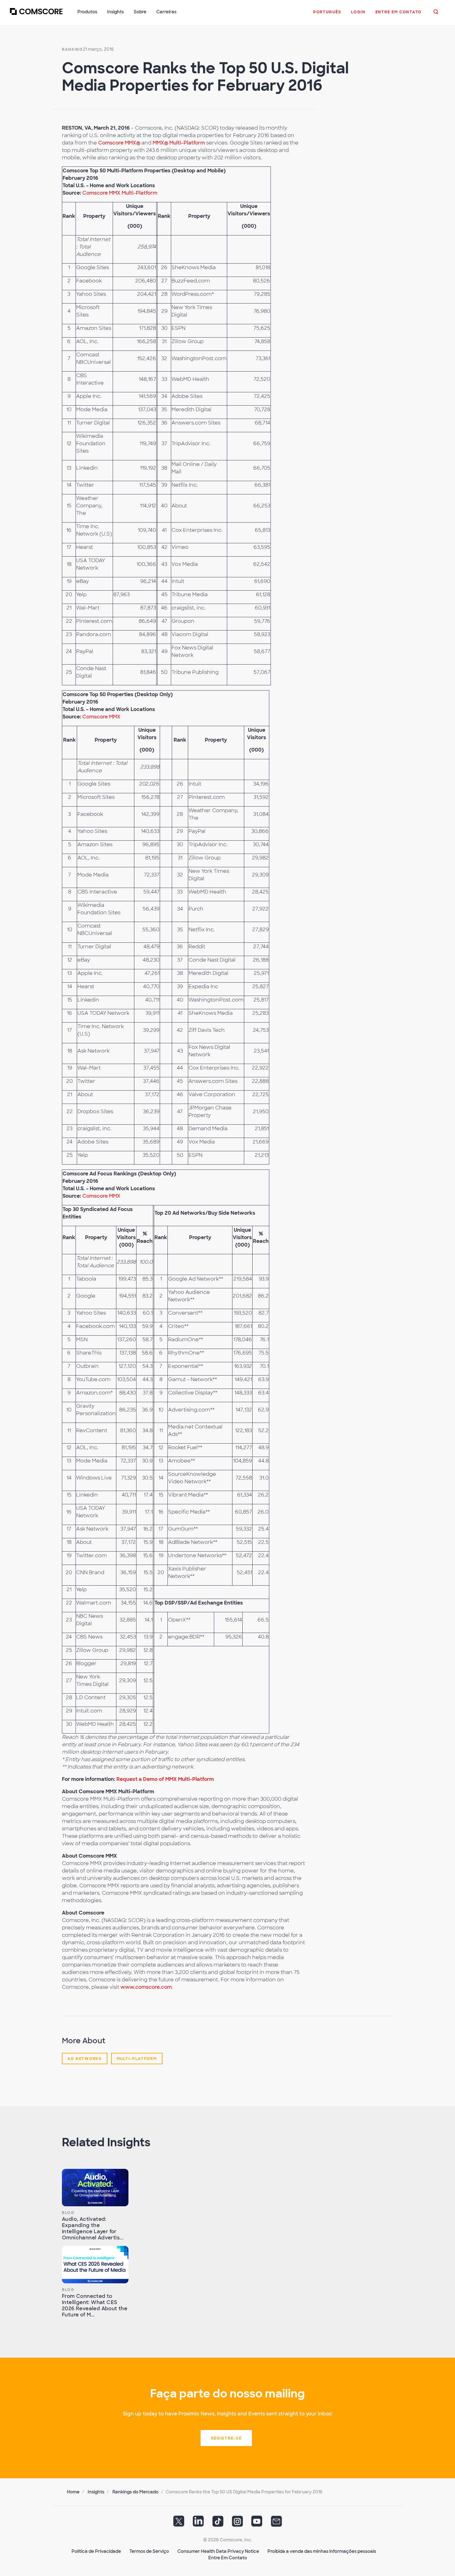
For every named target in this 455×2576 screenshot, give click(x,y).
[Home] (36, 15)
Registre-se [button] (226, 2438)
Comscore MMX (101, 717)
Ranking (72, 50)
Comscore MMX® (119, 143)
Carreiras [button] (166, 12)
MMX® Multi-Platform (179, 143)
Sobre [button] (140, 12)
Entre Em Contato (228, 2558)
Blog (68, 2213)
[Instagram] (237, 2523)
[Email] (276, 2523)
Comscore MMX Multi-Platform (120, 193)
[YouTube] (257, 2523)
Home (73, 2492)
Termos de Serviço (149, 2551)
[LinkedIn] (198, 2523)
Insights (96, 2492)
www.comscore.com (146, 1987)
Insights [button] (115, 12)
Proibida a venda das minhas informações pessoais (322, 2551)
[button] (327, 15)
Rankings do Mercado (135, 2492)
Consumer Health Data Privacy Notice (218, 2551)
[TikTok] (218, 2523)
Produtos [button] (87, 12)
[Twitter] (179, 2523)
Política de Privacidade (96, 2551)
